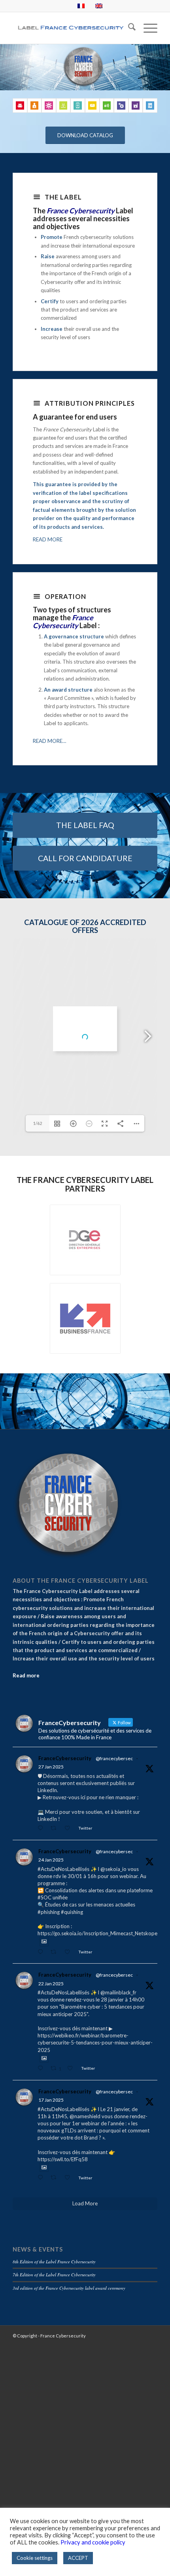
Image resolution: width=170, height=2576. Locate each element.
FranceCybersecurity (65, 1758)
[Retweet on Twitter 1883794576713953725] (56, 1829)
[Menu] (146, 28)
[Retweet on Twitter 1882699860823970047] (56, 1952)
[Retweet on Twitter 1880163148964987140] (56, 2178)
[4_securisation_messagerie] (92, 105)
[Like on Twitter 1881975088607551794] (72, 2069)
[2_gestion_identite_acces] (35, 105)
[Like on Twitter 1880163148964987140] (69, 2178)
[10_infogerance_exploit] (63, 105)
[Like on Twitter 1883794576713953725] (69, 1829)
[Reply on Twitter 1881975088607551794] (42, 2069)
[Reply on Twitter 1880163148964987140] (42, 2178)
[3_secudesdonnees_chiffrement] (150, 105)
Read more (26, 1675)
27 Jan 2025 (51, 1767)
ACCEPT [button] (78, 2558)
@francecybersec (114, 1758)
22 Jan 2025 (51, 1984)
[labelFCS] (70, 28)
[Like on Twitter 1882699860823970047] (69, 1952)
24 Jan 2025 (51, 1860)
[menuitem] (128, 28)
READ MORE (48, 539)
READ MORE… (49, 741)
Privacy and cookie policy (93, 2542)
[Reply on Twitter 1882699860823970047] (42, 1952)
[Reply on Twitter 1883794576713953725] (42, 1829)
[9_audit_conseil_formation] (20, 105)
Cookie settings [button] (35, 2558)
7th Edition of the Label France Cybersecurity (54, 2275)
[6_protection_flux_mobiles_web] (78, 105)
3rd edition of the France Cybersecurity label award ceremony (69, 2288)
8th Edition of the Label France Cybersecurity (54, 2262)
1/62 (38, 1123)
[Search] (128, 28)
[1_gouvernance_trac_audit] (49, 105)
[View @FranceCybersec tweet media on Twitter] (44, 1941)
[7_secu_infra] (107, 105)
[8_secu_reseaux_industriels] (136, 105)
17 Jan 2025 (51, 2100)
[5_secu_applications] (121, 105)
